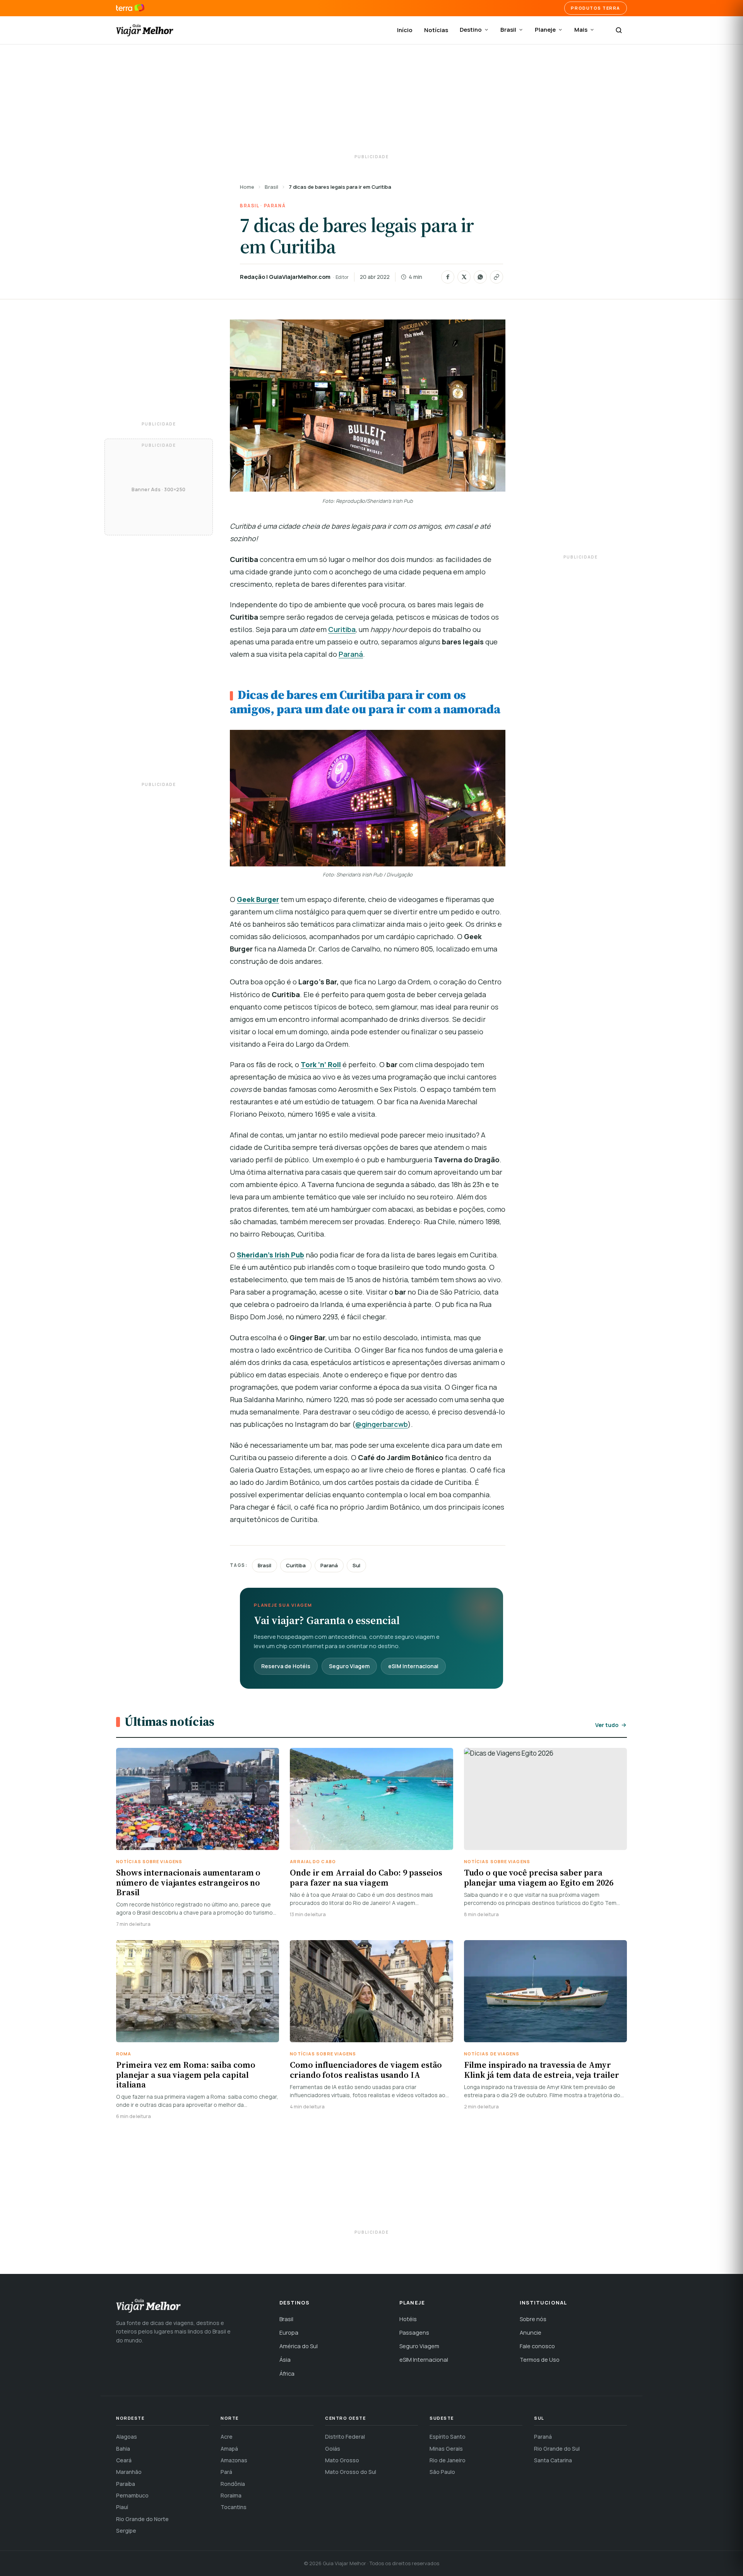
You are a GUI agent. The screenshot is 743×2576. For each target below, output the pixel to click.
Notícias (436, 30)
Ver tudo (607, 1725)
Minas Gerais (446, 2449)
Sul (356, 1565)
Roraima (231, 2495)
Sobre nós (533, 2319)
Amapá (229, 2449)
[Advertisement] (371, 101)
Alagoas (127, 2437)
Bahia (123, 2449)
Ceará (124, 2460)
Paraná (275, 206)
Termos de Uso (540, 2360)
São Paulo (442, 2472)
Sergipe (126, 2531)
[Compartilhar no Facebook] (448, 277)
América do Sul (299, 2346)
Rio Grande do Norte (142, 2519)
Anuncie (531, 2333)
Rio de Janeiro (448, 2460)
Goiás (333, 2449)
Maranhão (129, 2472)
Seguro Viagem (349, 1666)
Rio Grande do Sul (557, 2449)
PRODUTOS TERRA (596, 8)
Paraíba (126, 2484)
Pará (226, 2472)
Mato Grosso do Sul (351, 2472)
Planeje (545, 30)
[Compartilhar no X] (464, 277)
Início (405, 30)
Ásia (285, 2360)
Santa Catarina (553, 2460)
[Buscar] (619, 30)
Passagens (414, 2333)
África (287, 2374)
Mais (581, 30)
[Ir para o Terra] (130, 8)
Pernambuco (132, 2495)
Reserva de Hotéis (286, 1666)
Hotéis (408, 2319)
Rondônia (233, 2484)
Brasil (508, 30)
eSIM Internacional (413, 1666)
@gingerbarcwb (382, 1424)
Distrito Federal (345, 2437)
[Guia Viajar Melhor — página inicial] (145, 30)
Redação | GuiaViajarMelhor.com (285, 277)
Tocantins (234, 2507)
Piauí (122, 2507)
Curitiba (342, 629)
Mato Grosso (342, 2460)
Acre (227, 2437)
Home (247, 187)
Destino (471, 30)
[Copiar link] (496, 277)
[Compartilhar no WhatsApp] (480, 277)
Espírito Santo (448, 2437)
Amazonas (234, 2460)
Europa (289, 2333)
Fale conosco (537, 2346)
